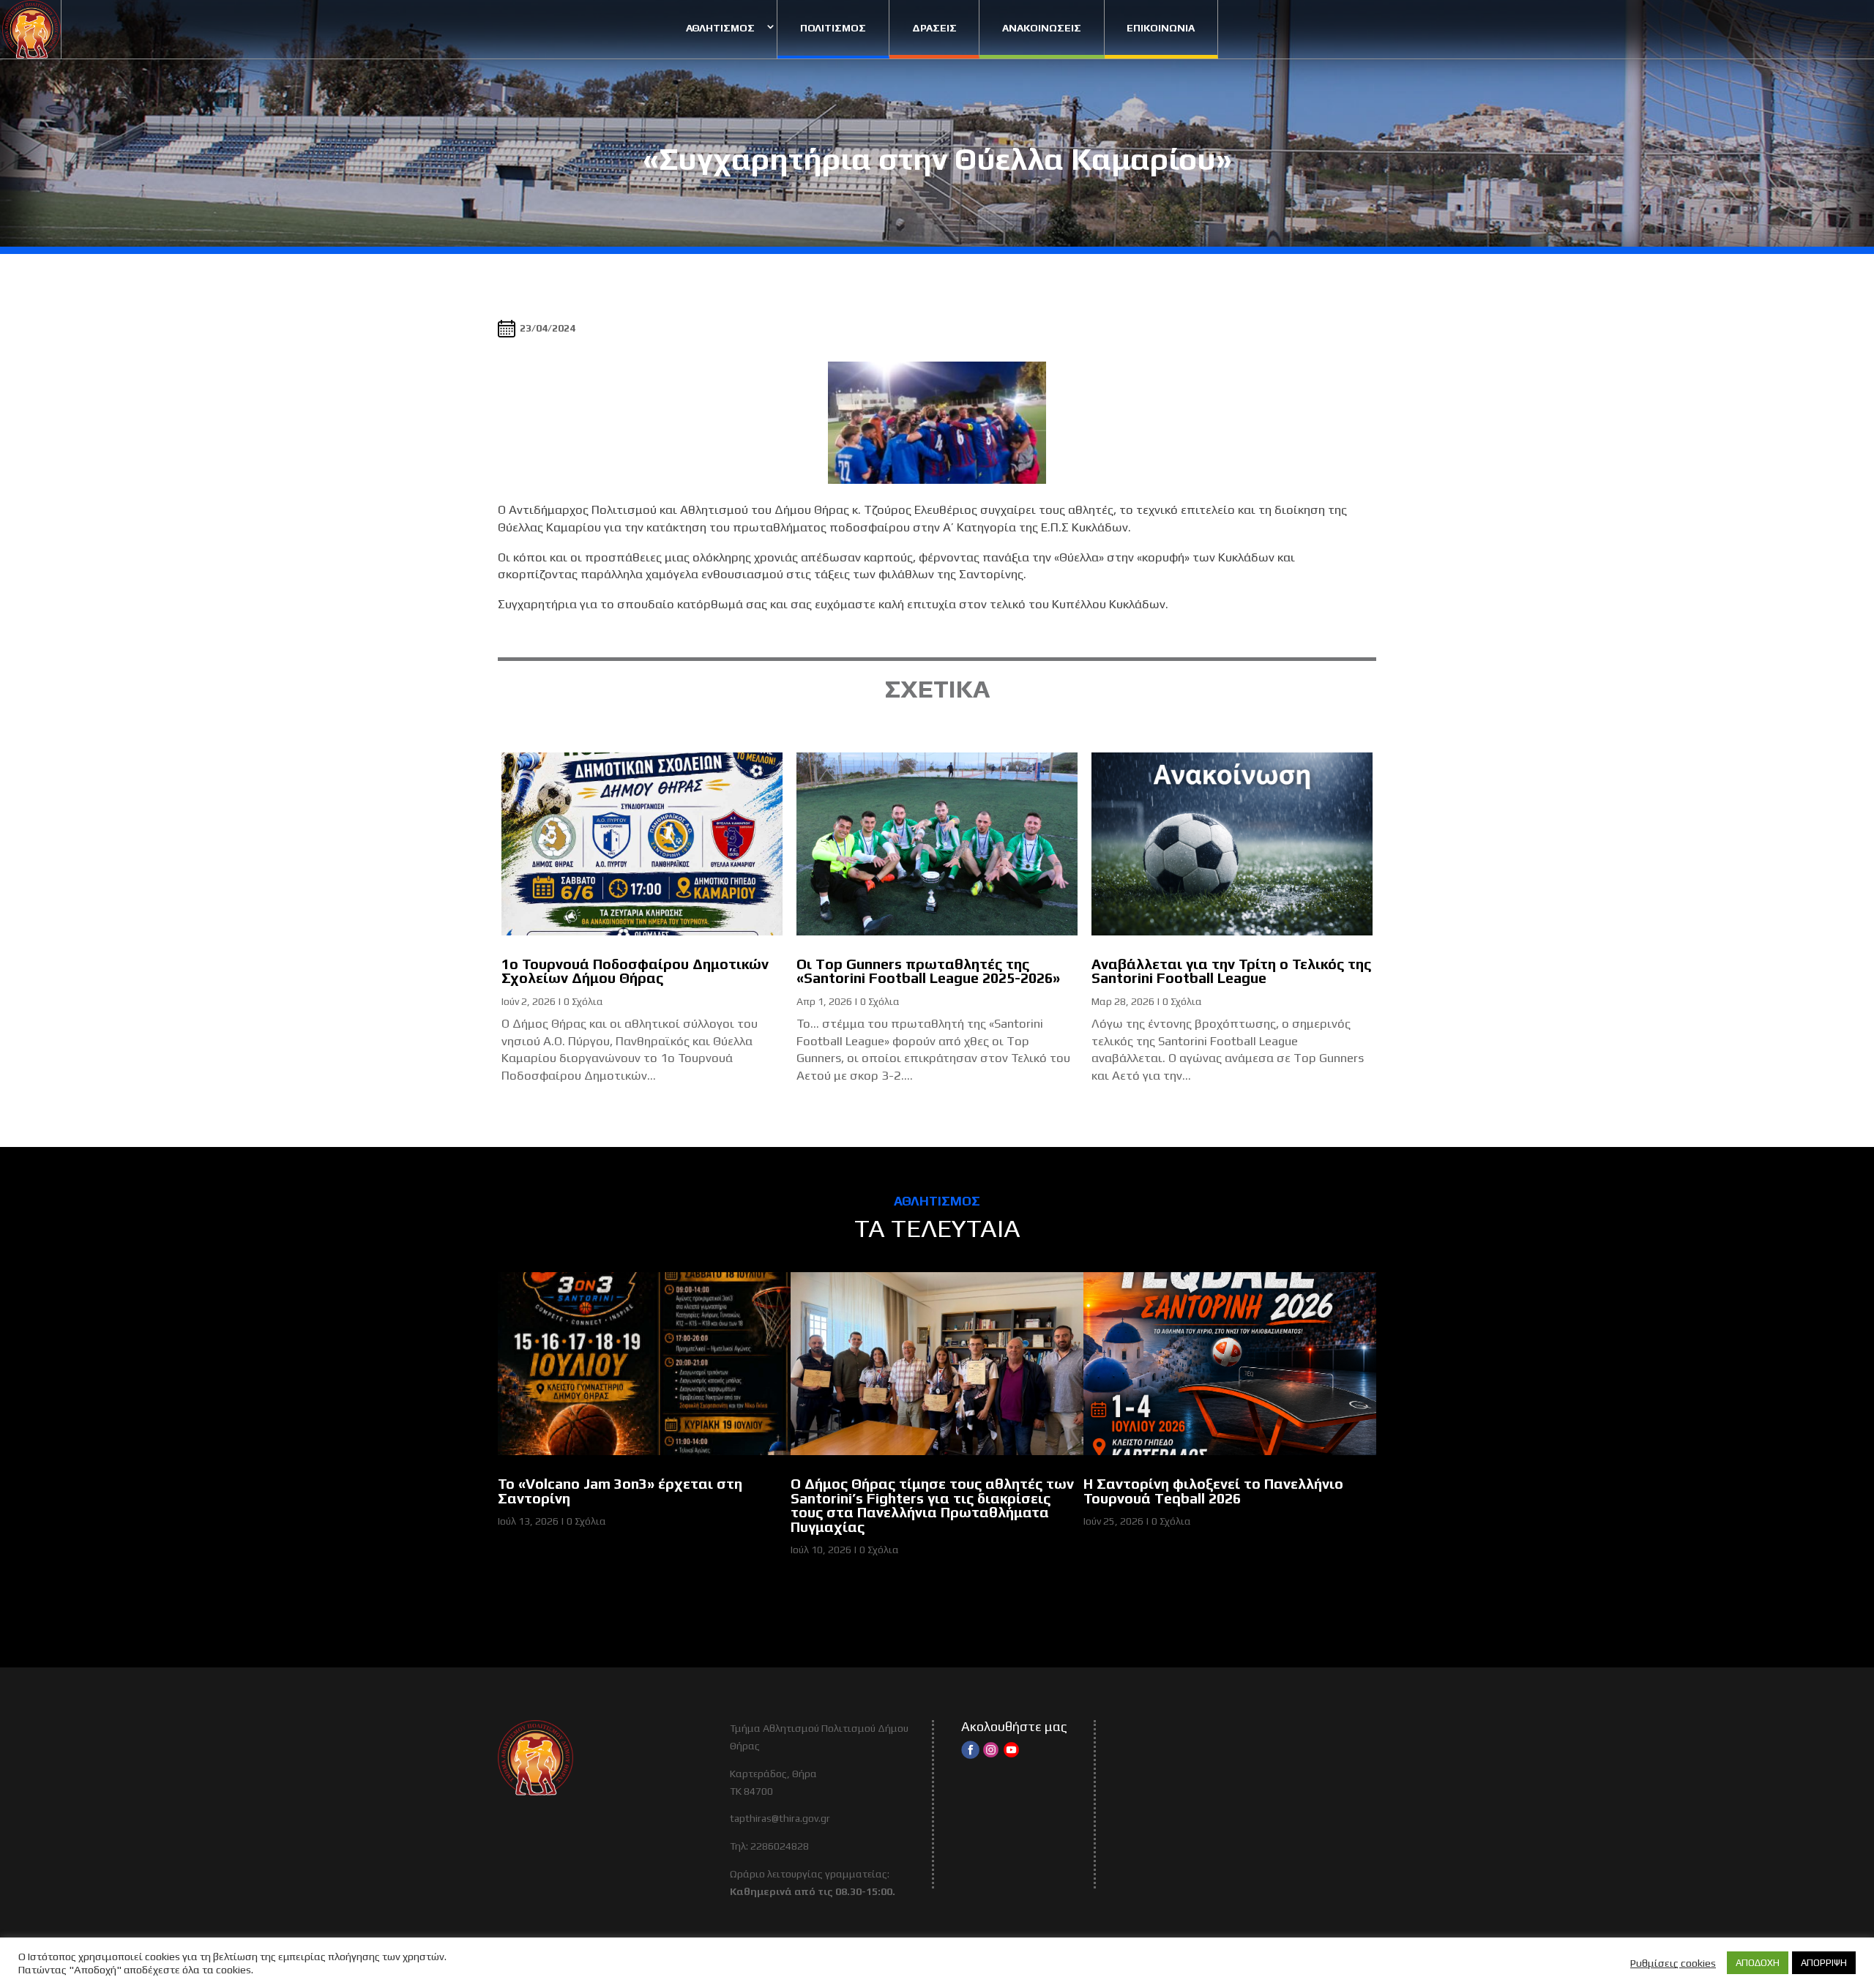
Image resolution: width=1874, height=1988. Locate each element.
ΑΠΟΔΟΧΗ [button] (1758, 1963)
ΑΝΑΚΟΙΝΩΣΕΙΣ (1042, 28)
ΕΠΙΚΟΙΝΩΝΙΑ (1161, 28)
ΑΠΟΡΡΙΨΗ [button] (1824, 1963)
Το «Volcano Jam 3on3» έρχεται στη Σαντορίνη (620, 1491)
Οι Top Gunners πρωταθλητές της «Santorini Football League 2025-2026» (928, 971)
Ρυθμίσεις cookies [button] (1673, 1963)
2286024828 (780, 1846)
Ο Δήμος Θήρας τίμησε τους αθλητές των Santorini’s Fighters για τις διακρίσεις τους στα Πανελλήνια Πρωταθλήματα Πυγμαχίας (932, 1505)
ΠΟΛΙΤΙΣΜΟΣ (833, 28)
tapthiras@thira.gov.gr (780, 1818)
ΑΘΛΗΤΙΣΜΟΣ (720, 28)
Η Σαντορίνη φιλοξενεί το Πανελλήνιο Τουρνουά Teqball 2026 (1213, 1491)
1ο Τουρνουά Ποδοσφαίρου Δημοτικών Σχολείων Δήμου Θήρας (635, 971)
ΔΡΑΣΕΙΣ (934, 28)
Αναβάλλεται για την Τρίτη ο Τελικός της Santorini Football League (1231, 971)
